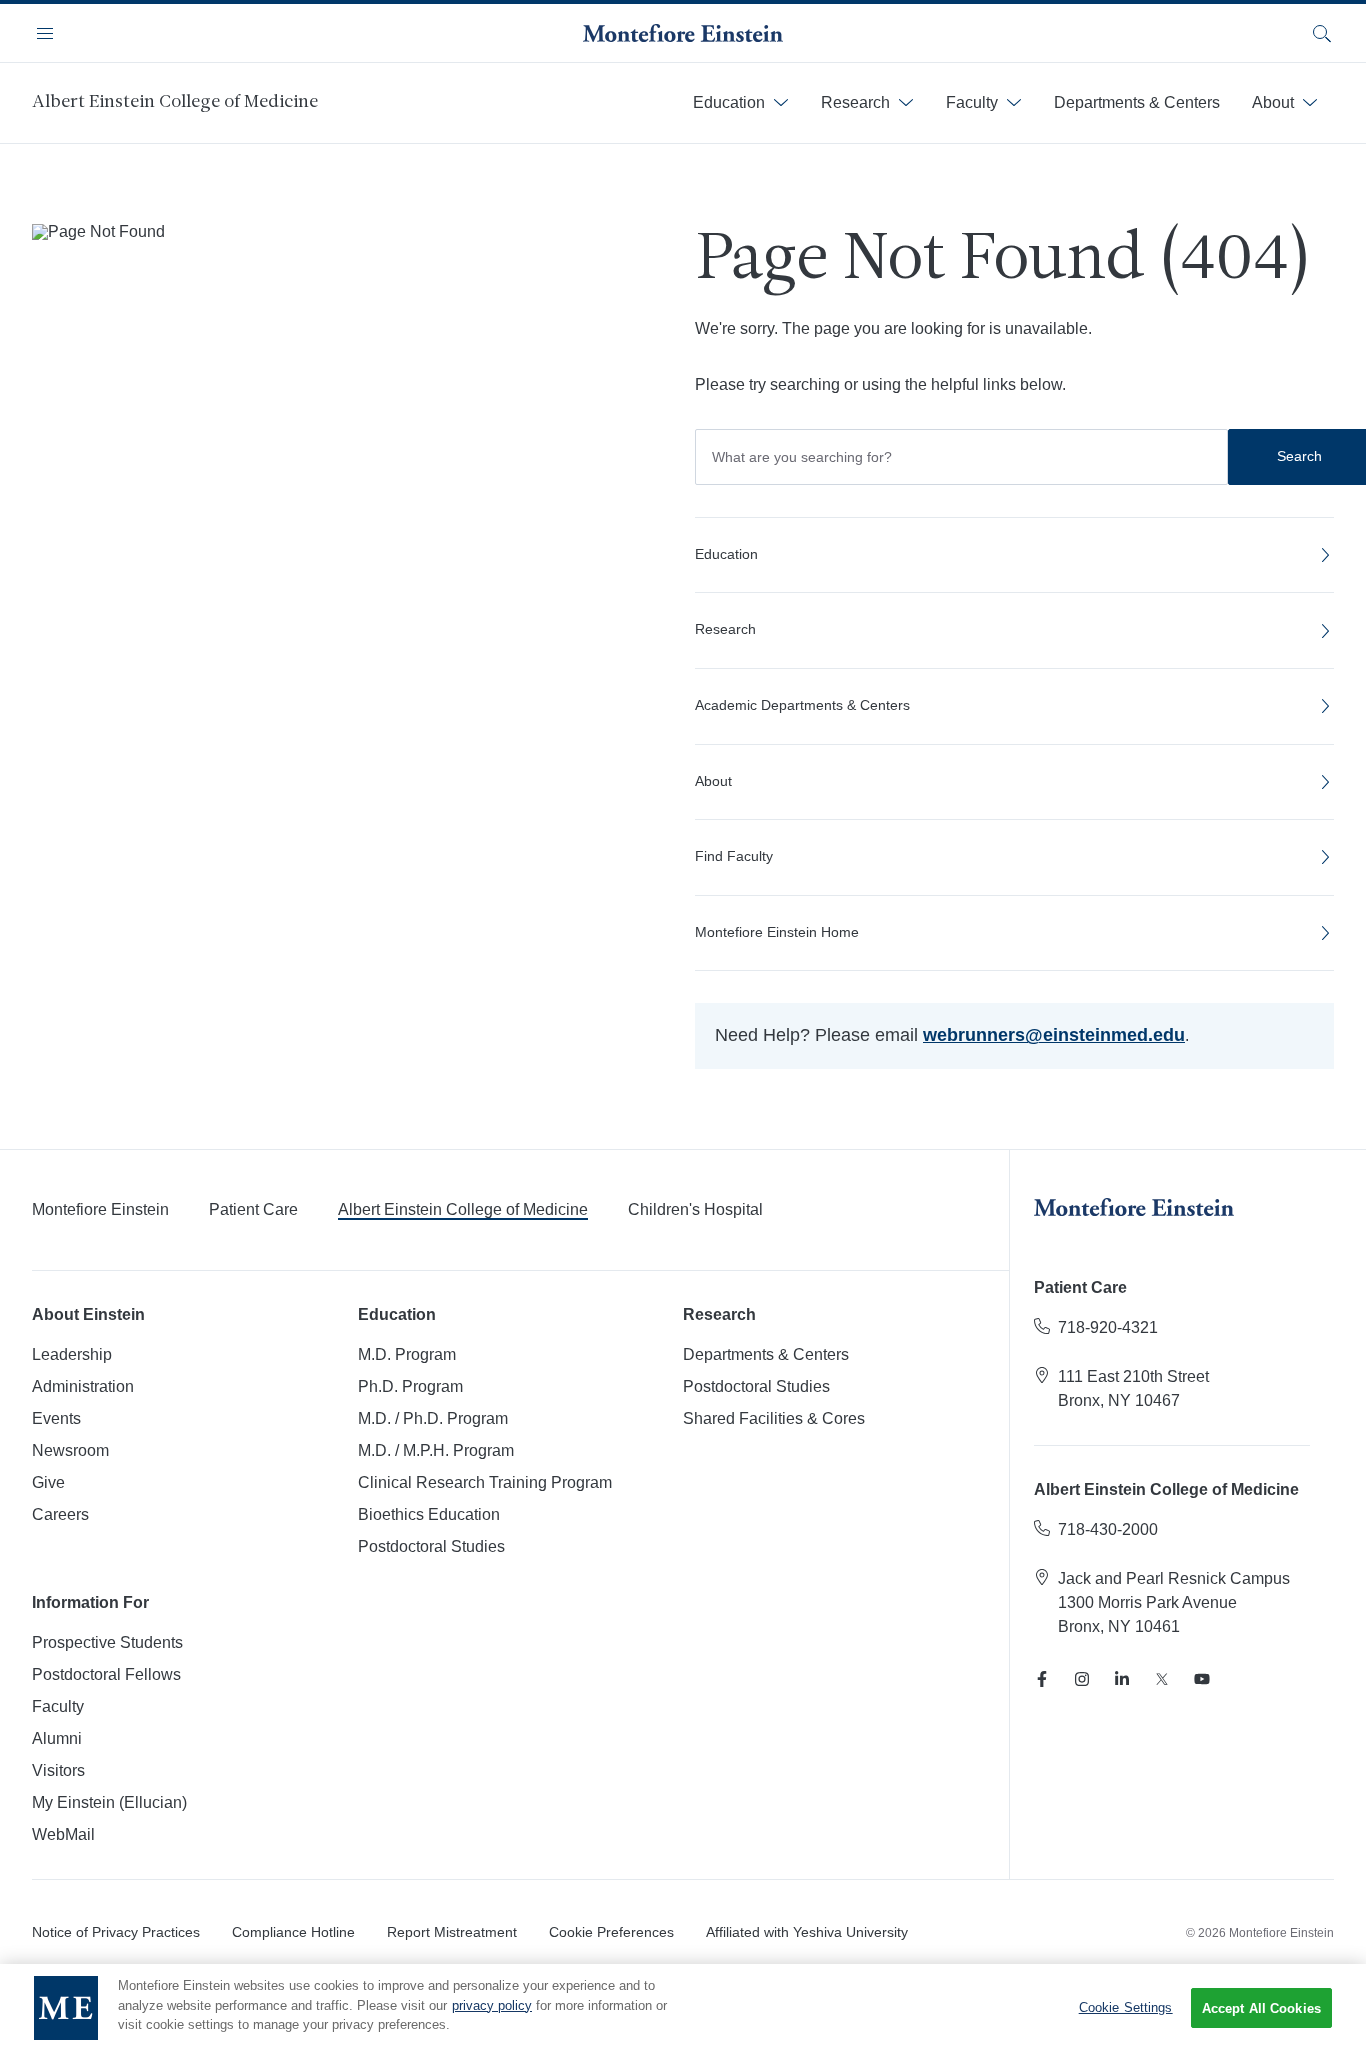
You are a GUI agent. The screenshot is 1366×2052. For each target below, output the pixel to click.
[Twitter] (1162, 1679)
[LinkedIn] (1122, 1679)
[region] (683, 2008)
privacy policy (492, 2005)
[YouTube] (1202, 1679)
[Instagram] (1082, 1679)
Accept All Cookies (1261, 2008)
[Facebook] (1042, 1679)
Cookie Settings (1126, 2007)
